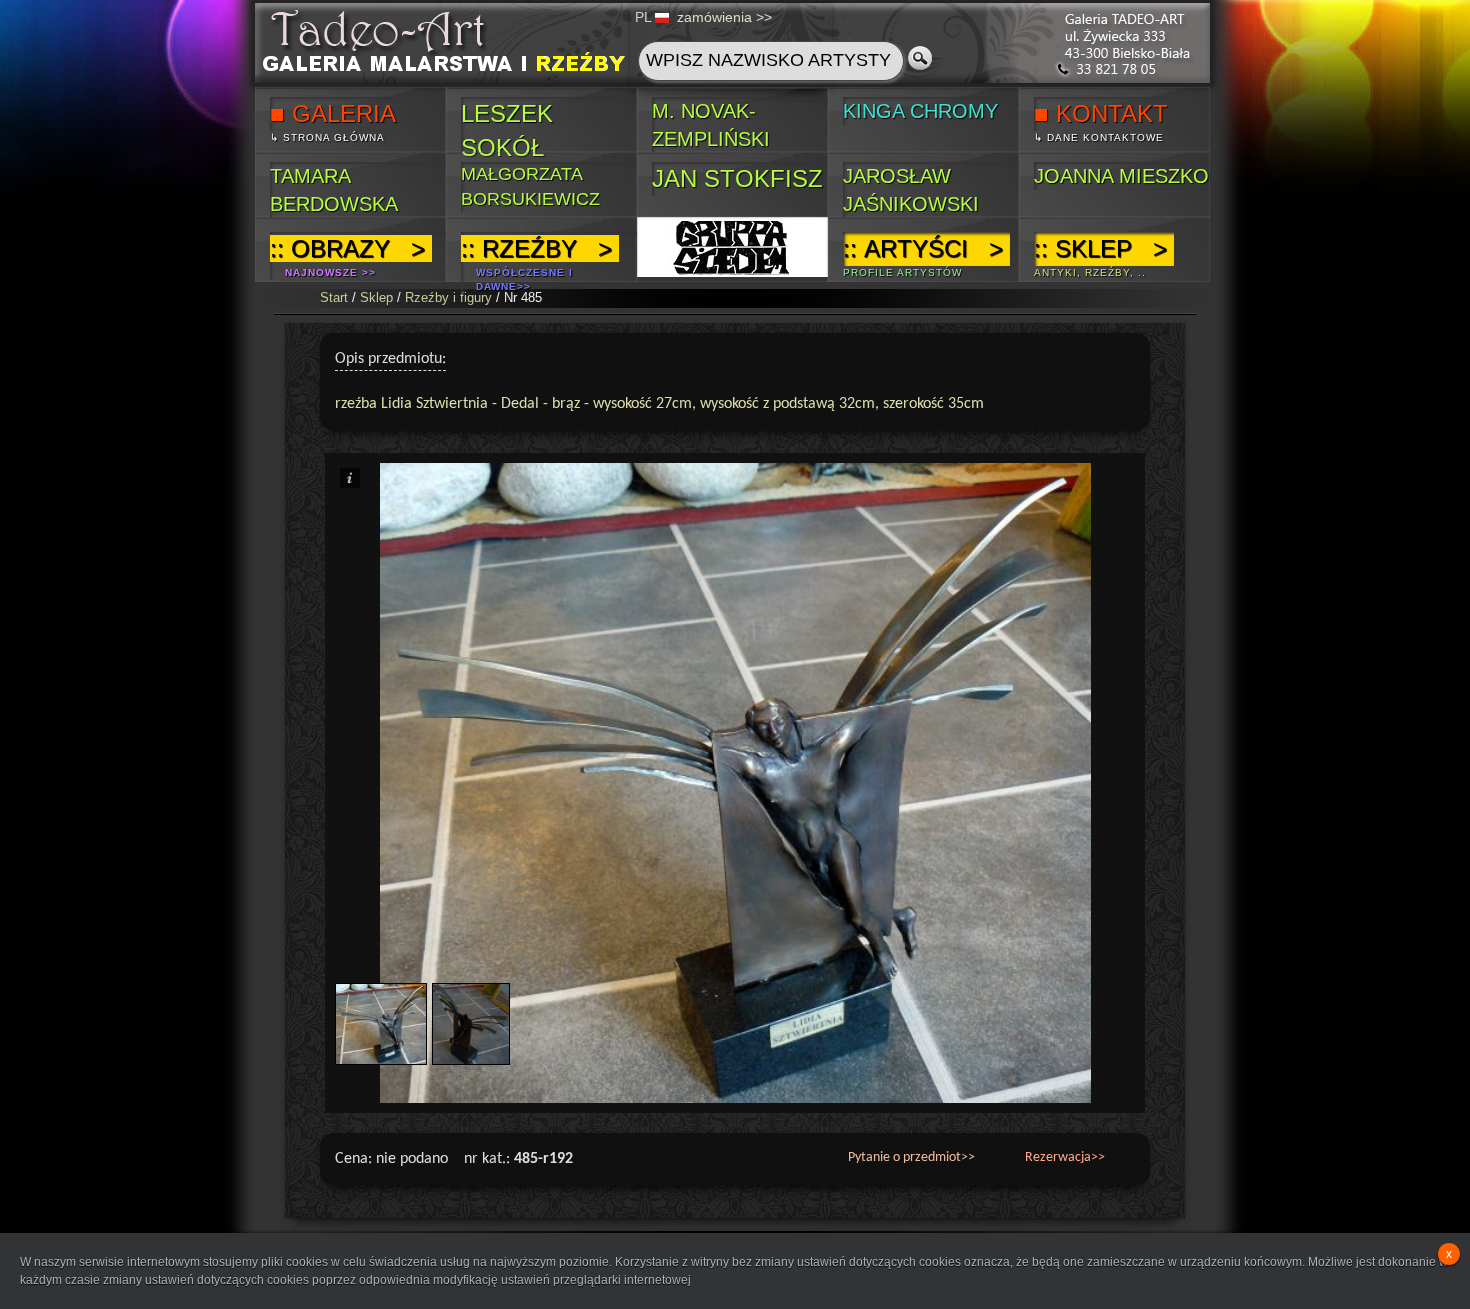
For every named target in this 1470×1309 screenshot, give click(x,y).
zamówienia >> (724, 17)
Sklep (376, 297)
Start (334, 297)
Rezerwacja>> (1065, 1157)
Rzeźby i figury (448, 297)
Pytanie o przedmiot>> (911, 1157)
